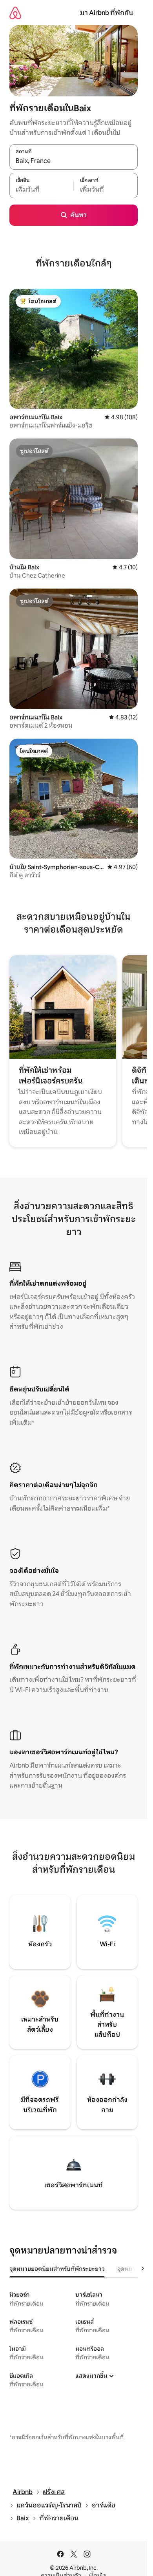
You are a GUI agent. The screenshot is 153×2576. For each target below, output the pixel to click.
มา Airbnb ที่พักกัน (107, 13)
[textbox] (41, 190)
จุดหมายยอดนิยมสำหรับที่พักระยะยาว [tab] (57, 2269)
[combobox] (74, 161)
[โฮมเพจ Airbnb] (15, 13)
